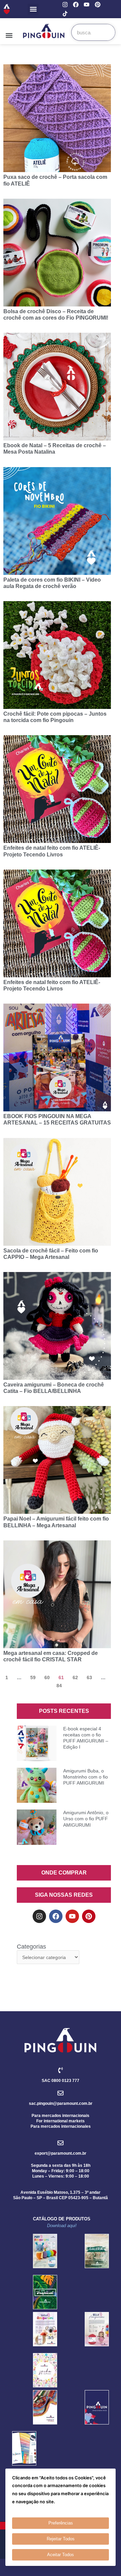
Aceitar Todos (61, 2555)
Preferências (61, 2523)
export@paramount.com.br (61, 2153)
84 (59, 1686)
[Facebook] (76, 5)
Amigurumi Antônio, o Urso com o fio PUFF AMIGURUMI (86, 1819)
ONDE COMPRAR (64, 1873)
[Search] (107, 32)
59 (33, 1677)
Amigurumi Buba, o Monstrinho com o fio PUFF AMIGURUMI (86, 1777)
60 (47, 1677)
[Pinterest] (98, 5)
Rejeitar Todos (61, 2539)
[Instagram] (65, 5)
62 (75, 1677)
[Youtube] (87, 5)
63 (89, 1677)
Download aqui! (62, 2226)
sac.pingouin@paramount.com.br (61, 2104)
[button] (33, 9)
